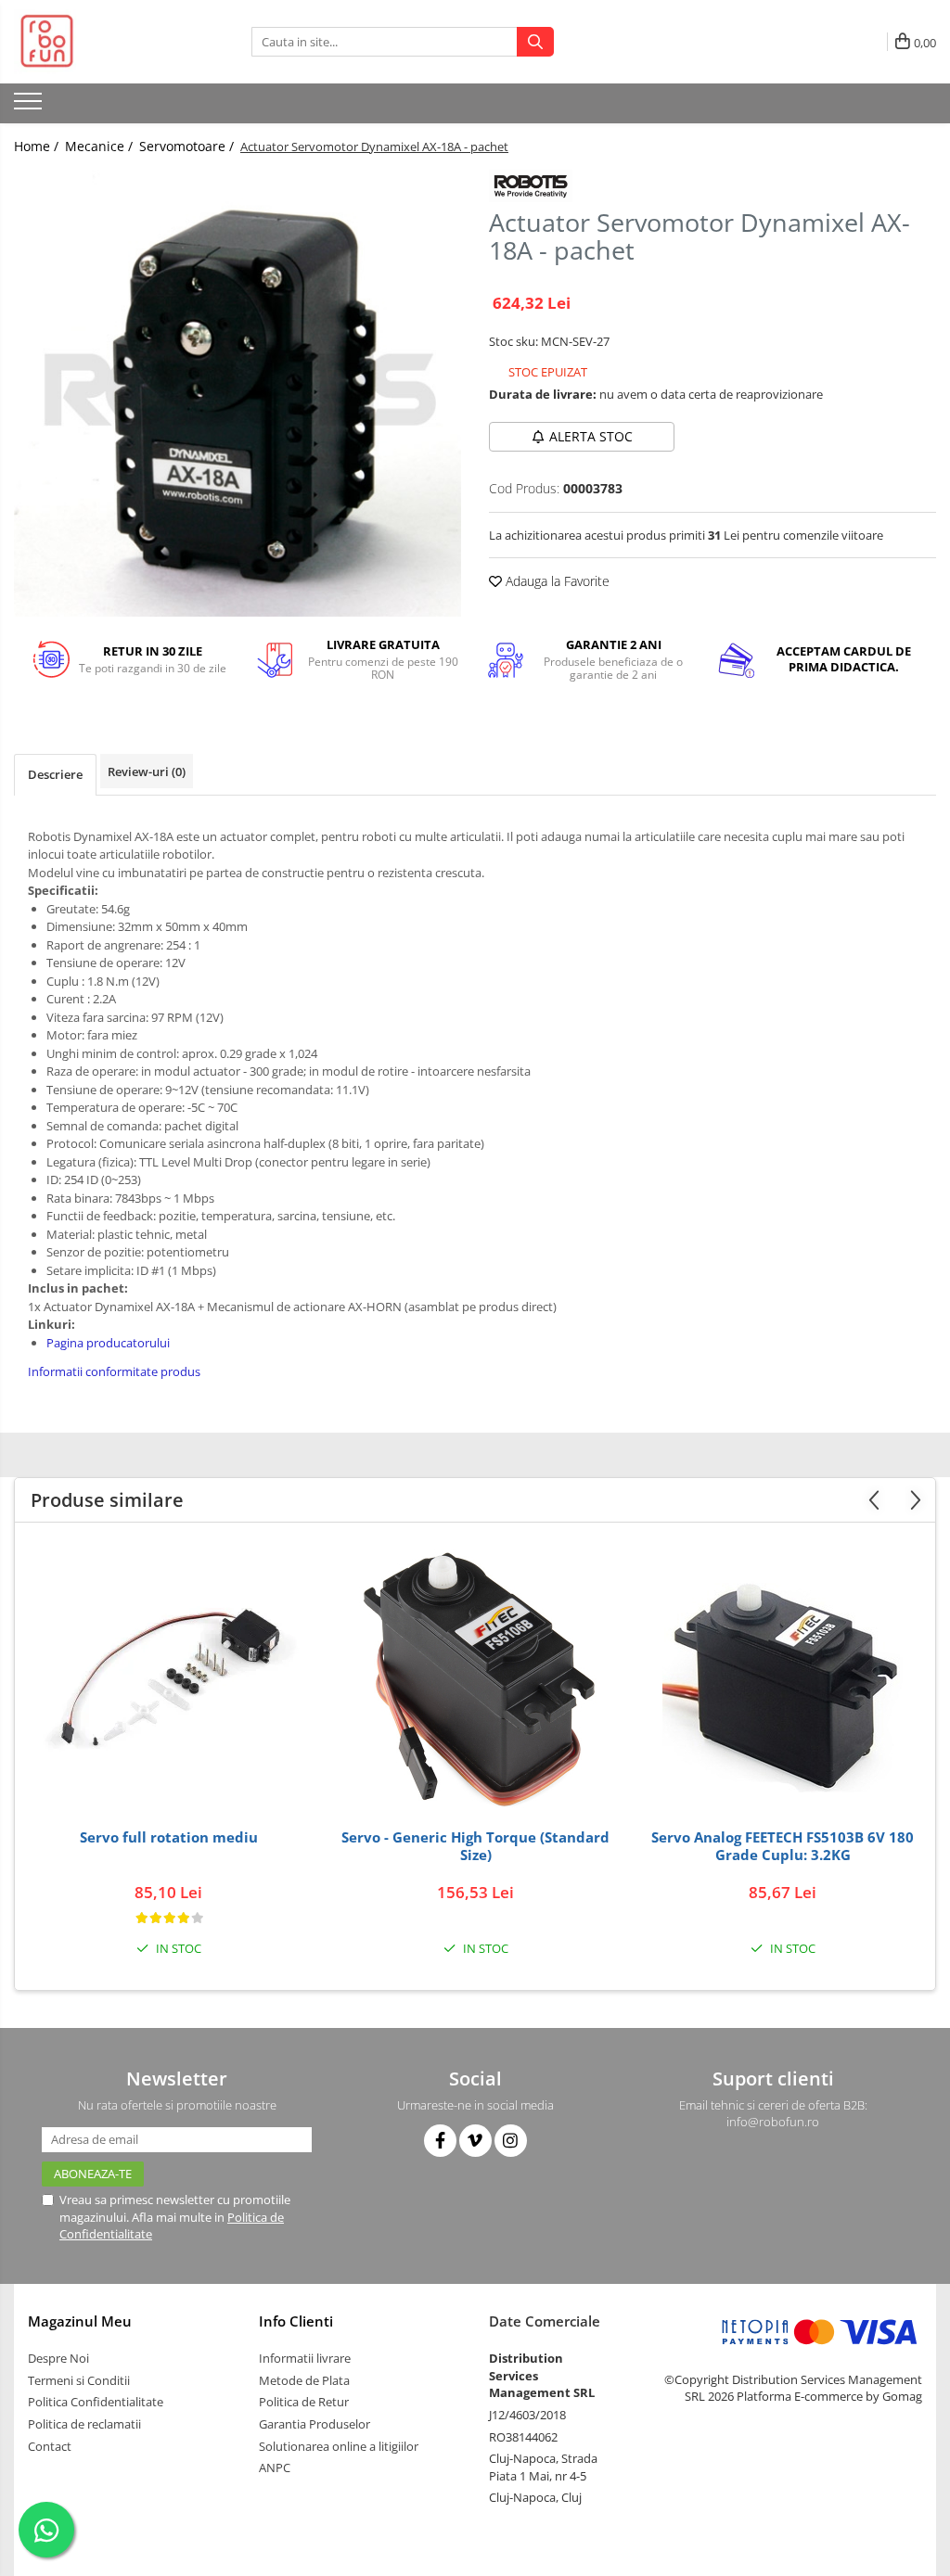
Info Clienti (296, 2321)
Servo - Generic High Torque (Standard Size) (475, 1847)
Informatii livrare (305, 2358)
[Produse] (30, 107)
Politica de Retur (304, 2402)
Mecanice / (101, 146)
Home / (38, 146)
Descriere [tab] (55, 774)
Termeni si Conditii (79, 2380)
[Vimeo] (475, 2141)
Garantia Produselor (315, 2424)
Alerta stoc (591, 436)
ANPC (275, 2468)
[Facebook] (440, 2141)
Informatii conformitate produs (114, 1371)
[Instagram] (511, 2141)
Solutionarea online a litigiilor (339, 2446)
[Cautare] (535, 42)
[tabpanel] (237, 393)
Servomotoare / (188, 146)
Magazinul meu (80, 2321)
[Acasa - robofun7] (107, 42)
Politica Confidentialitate (96, 2402)
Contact (50, 2446)
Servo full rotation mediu (169, 1837)
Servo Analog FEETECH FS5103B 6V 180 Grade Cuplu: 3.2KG (783, 1847)
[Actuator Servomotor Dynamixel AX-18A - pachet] (237, 393)
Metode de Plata (304, 2380)
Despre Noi (58, 2358)
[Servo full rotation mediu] (169, 1680)
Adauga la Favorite (556, 581)
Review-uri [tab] (147, 772)
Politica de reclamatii (84, 2424)
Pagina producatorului (108, 1343)
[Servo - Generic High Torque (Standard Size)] (476, 1680)
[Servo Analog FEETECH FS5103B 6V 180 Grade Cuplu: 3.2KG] (783, 1680)
